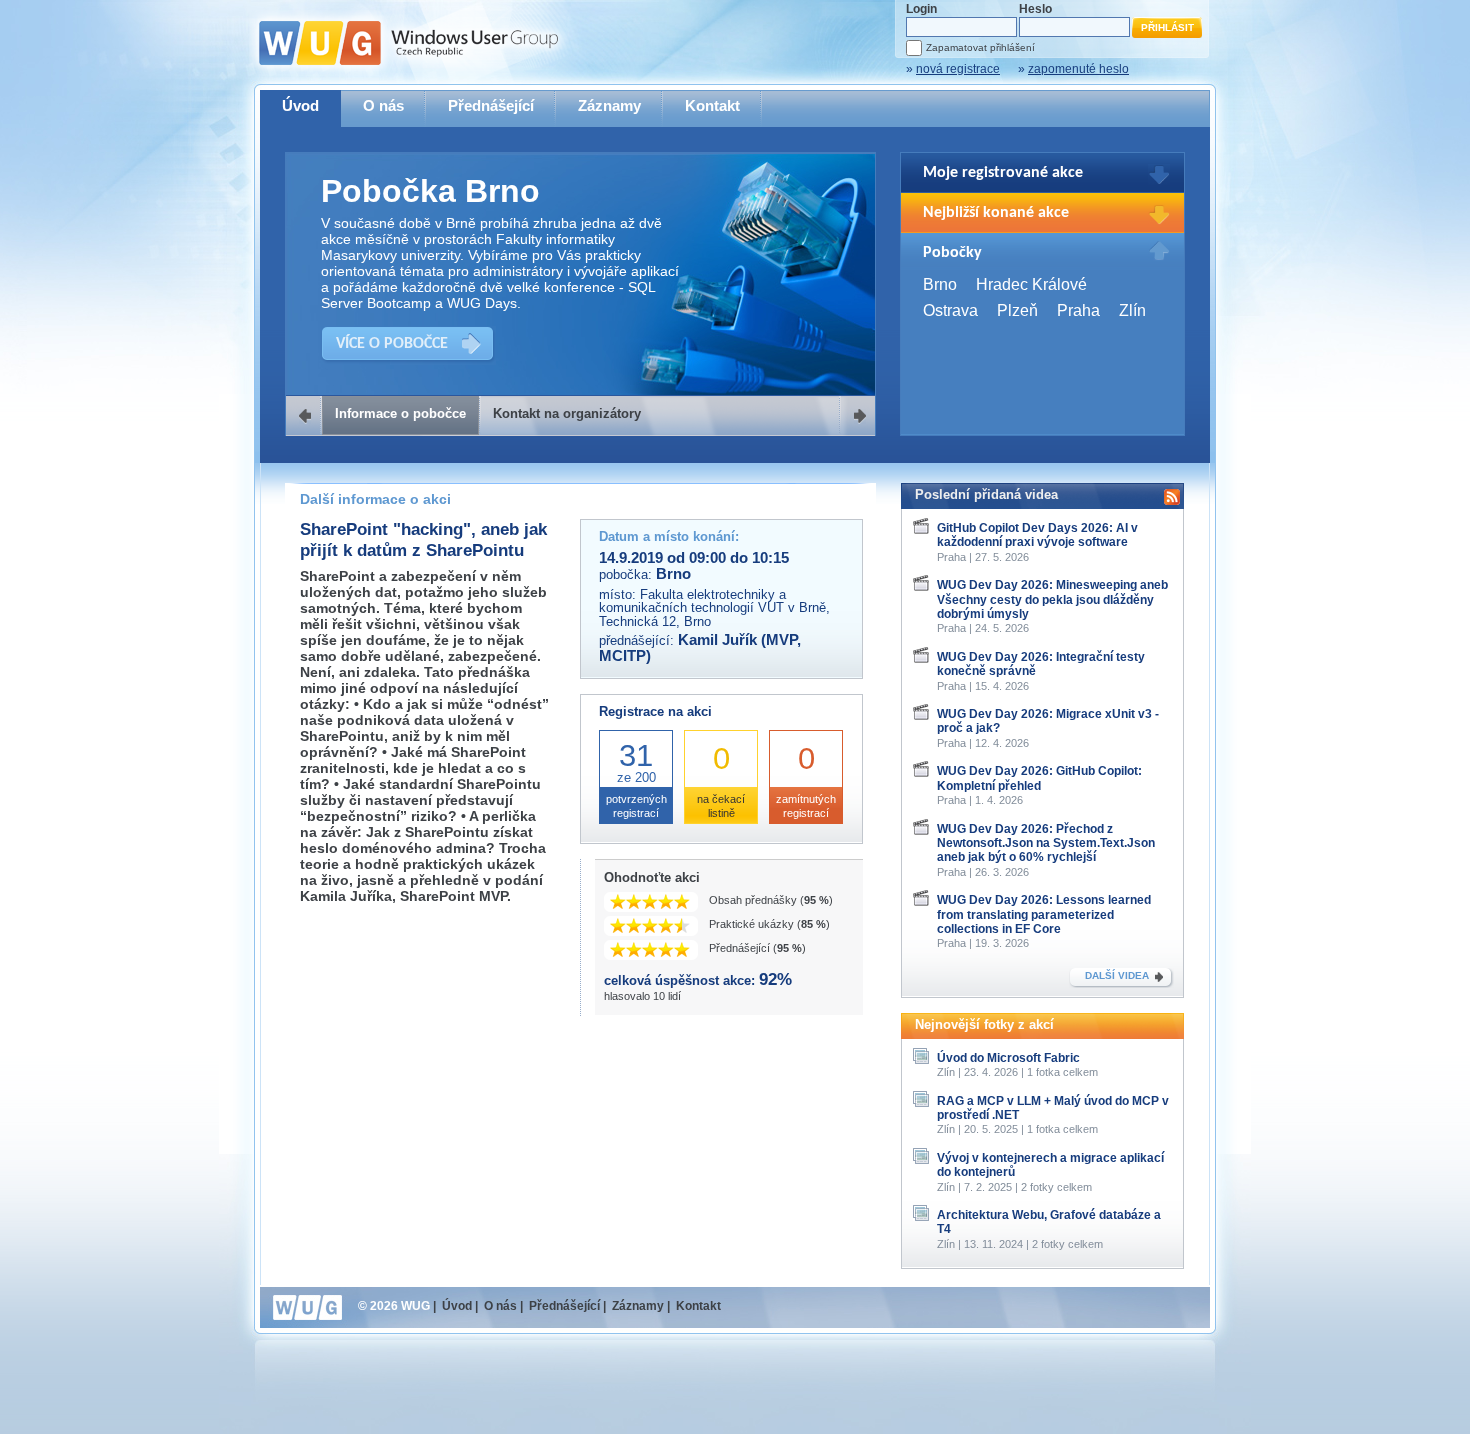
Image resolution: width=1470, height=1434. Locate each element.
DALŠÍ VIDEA (1117, 975)
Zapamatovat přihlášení (980, 47)
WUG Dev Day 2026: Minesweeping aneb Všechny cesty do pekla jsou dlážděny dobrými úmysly (1052, 599)
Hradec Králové (1031, 284)
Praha (1078, 310)
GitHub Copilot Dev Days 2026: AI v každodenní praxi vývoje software (1037, 535)
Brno (940, 284)
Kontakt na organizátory (567, 413)
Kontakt (712, 105)
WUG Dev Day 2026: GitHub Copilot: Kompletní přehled (1039, 778)
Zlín (1132, 310)
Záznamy (609, 105)
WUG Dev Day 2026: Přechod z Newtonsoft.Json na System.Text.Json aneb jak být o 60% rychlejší (1046, 843)
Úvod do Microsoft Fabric (1008, 1058)
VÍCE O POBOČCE (392, 344)
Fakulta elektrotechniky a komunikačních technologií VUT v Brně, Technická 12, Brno (714, 608)
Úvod (300, 105)
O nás (383, 105)
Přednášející (491, 105)
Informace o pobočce (400, 413)
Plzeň (1017, 310)
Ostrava (950, 310)
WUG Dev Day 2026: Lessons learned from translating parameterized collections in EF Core (1044, 914)
